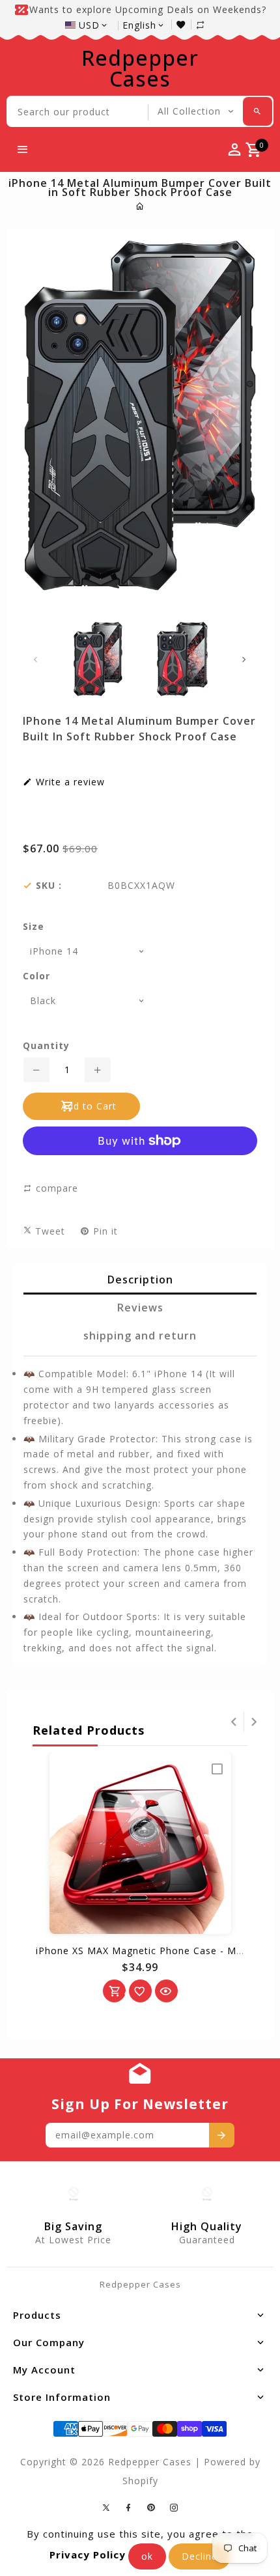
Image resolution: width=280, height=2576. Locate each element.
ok (147, 2556)
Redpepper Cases (140, 68)
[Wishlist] (184, 24)
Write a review (69, 782)
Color (36, 976)
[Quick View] (166, 1991)
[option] (98, 659)
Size (34, 927)
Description (140, 1280)
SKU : (49, 886)
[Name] (222, 2135)
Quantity (46, 1046)
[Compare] (207, 24)
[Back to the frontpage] (140, 206)
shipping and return (140, 1336)
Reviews (140, 1308)
